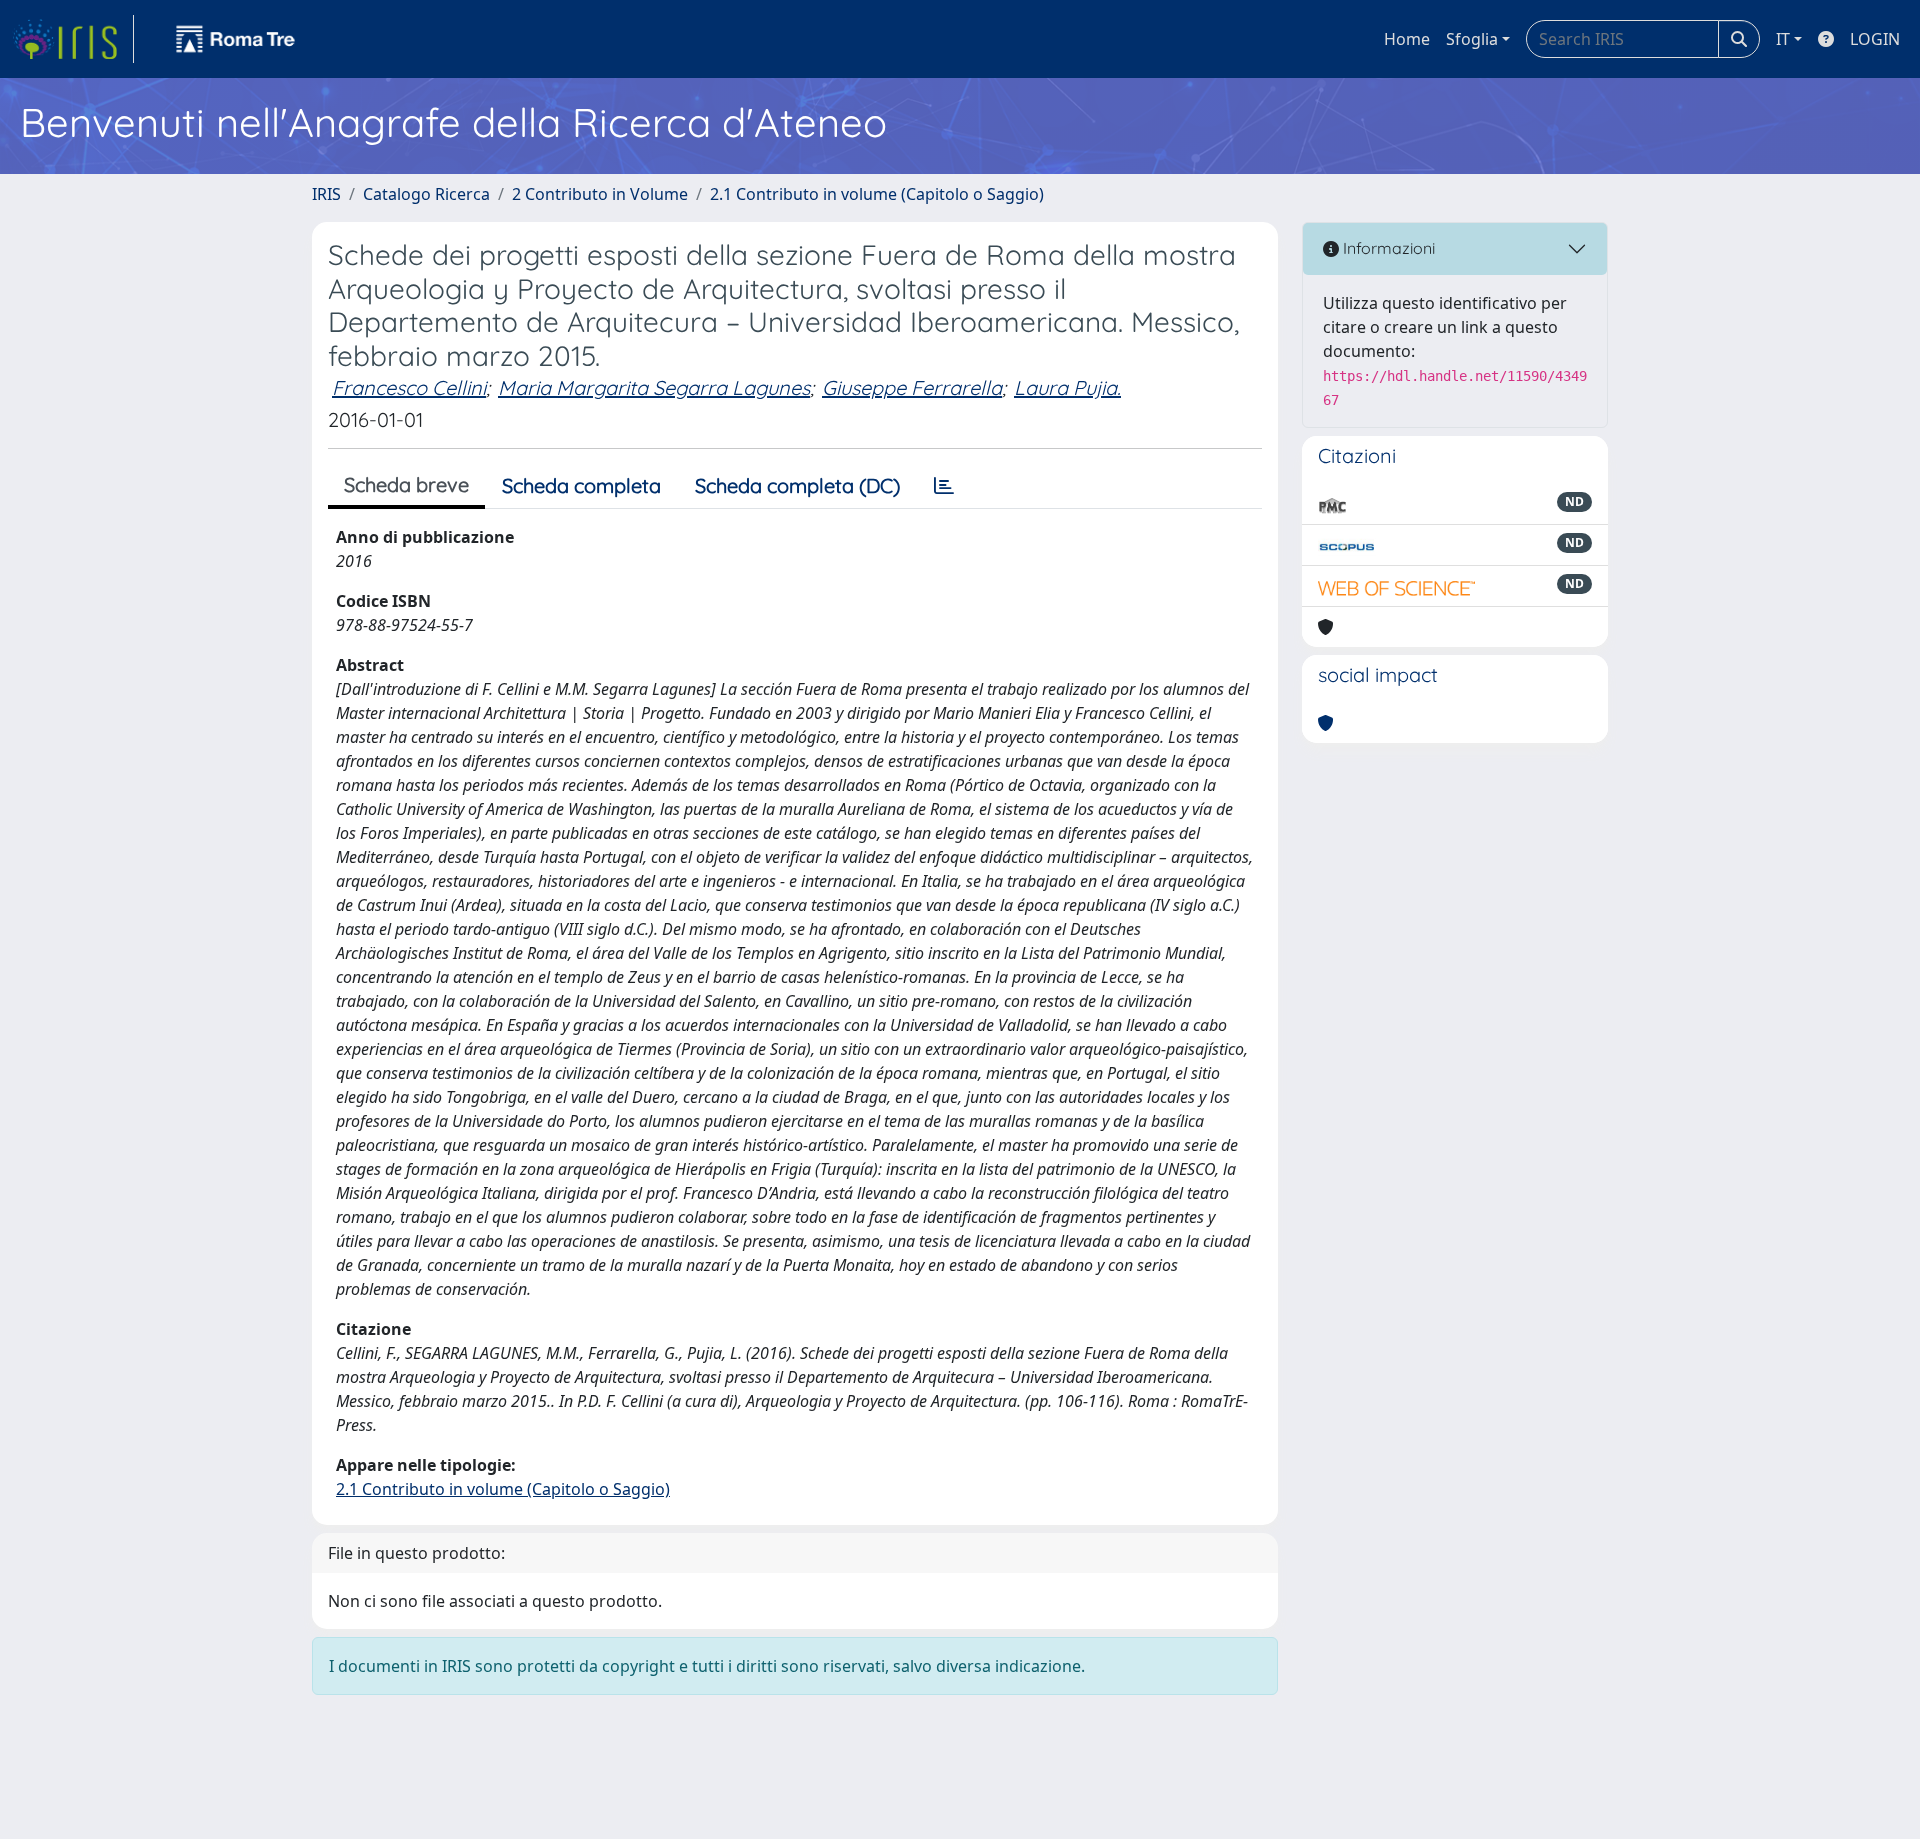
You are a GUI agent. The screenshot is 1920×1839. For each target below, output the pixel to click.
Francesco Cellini (409, 387)
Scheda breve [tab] (406, 484)
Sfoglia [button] (1472, 39)
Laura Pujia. (1067, 387)
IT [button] (1783, 39)
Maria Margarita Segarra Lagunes (654, 387)
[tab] (944, 486)
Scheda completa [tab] (581, 485)
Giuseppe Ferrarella (912, 387)
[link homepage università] (236, 39)
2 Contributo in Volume (600, 194)
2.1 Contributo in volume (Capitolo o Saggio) (877, 194)
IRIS (326, 194)
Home (1407, 39)
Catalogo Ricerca (426, 194)
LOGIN (1875, 39)
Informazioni (1387, 248)
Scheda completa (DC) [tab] (797, 485)
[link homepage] (73, 39)
